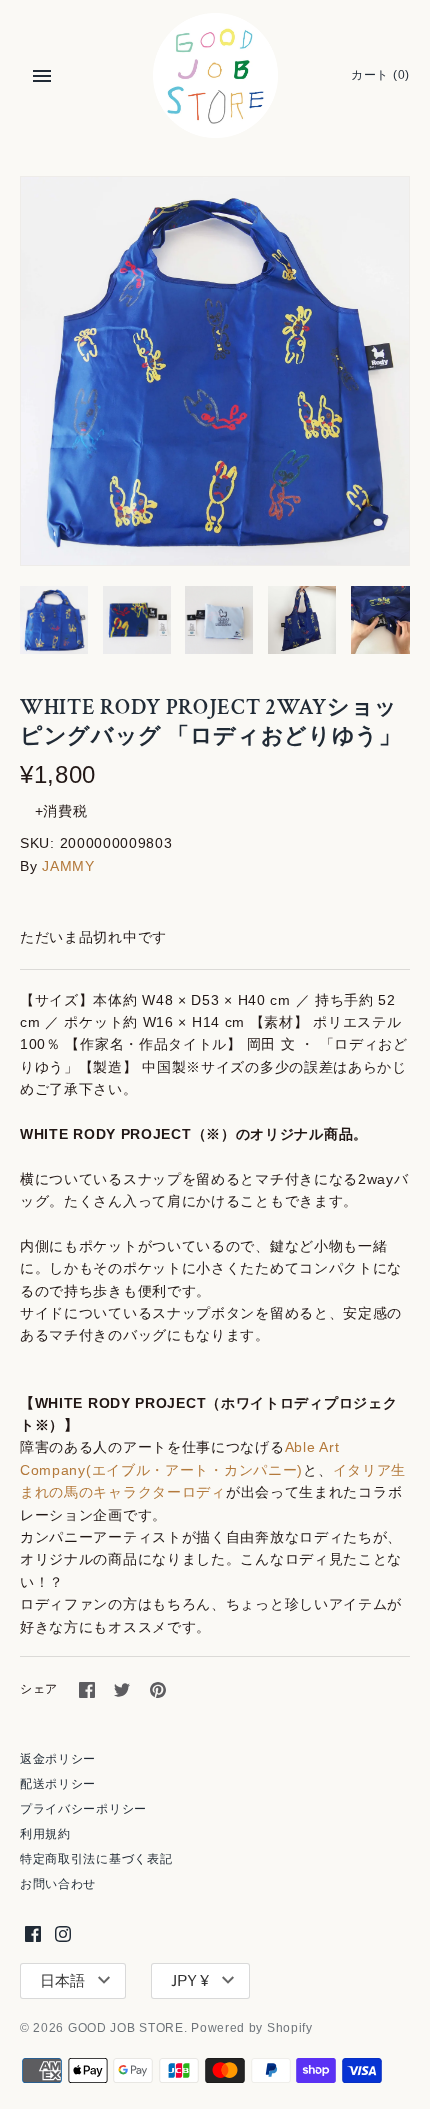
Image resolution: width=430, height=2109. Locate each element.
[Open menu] (42, 76)
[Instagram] (63, 1933)
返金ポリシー (58, 1759)
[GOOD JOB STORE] (215, 75)
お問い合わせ (58, 1884)
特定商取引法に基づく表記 (96, 1859)
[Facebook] (33, 1933)
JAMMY (68, 866)
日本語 (62, 1981)
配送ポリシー (58, 1784)
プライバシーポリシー (83, 1809)
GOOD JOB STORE (126, 2028)
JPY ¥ (190, 1981)
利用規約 (45, 1834)
